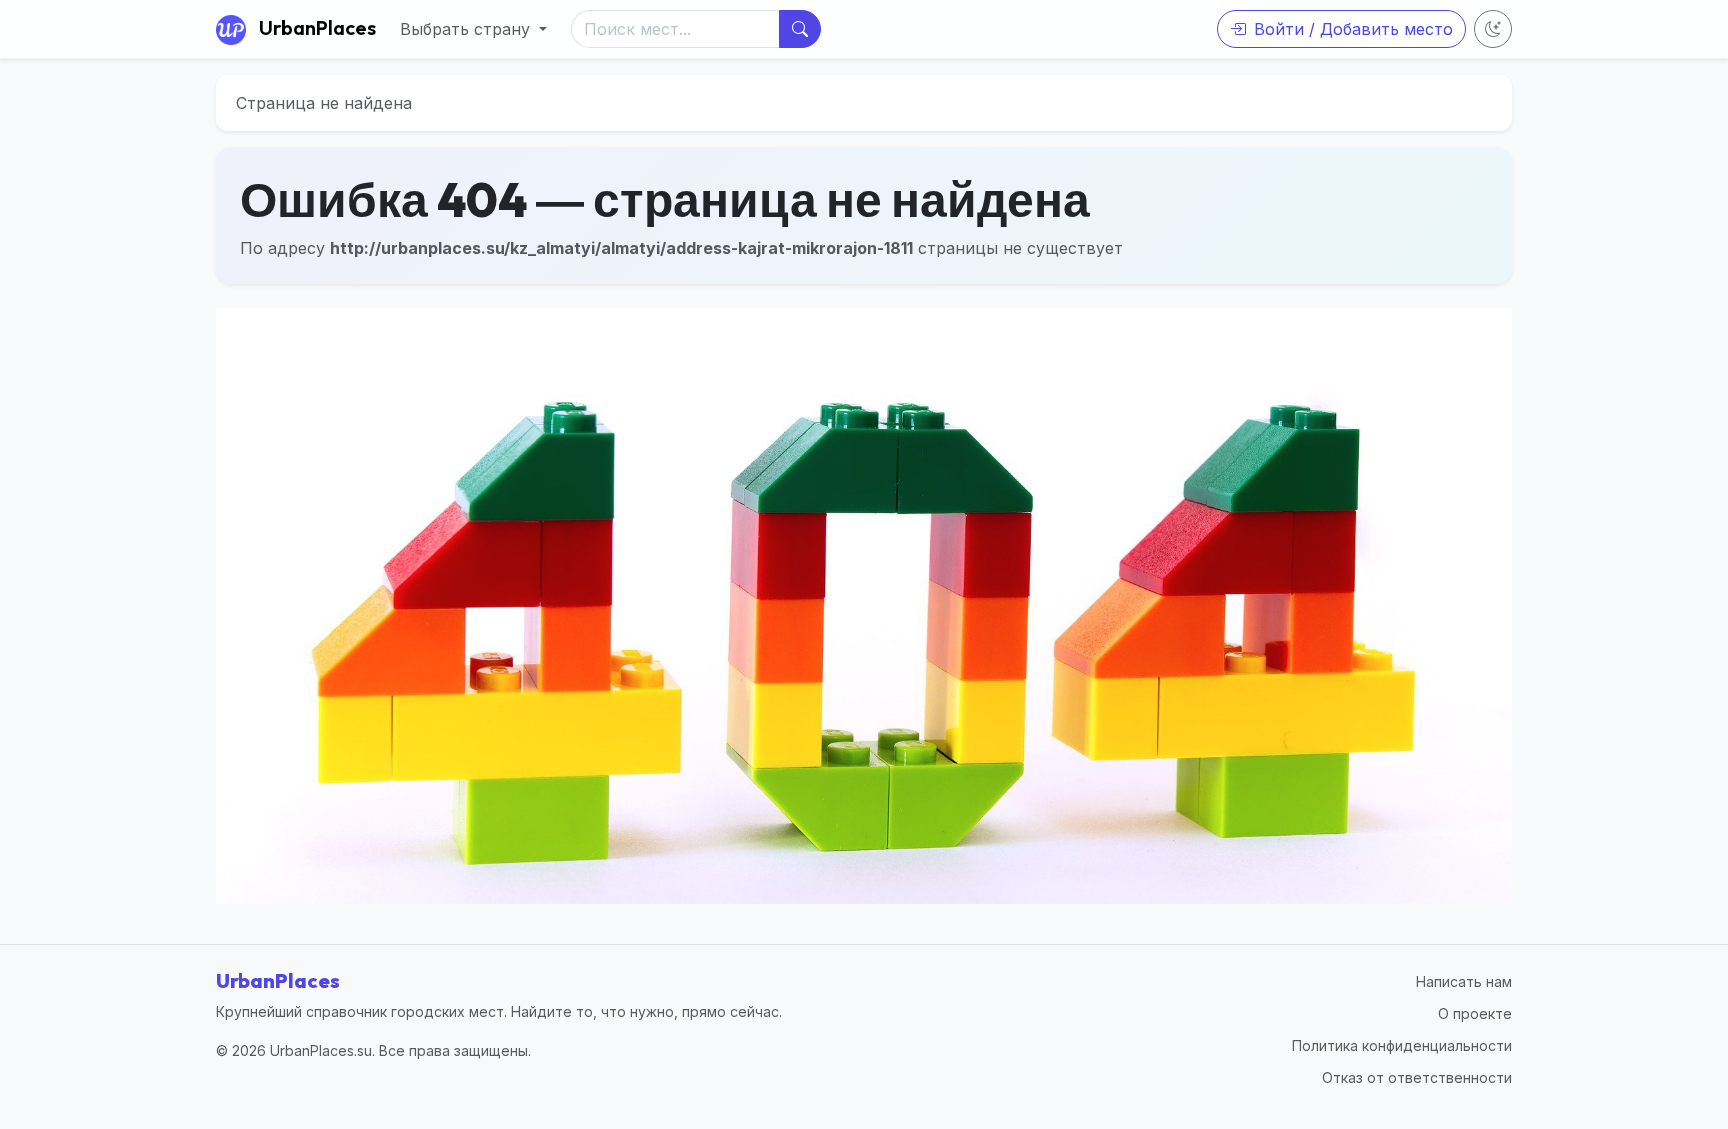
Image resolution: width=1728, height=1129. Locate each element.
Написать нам (1464, 981)
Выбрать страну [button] (467, 29)
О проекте (1475, 1013)
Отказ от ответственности (1417, 1077)
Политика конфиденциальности (1402, 1045)
